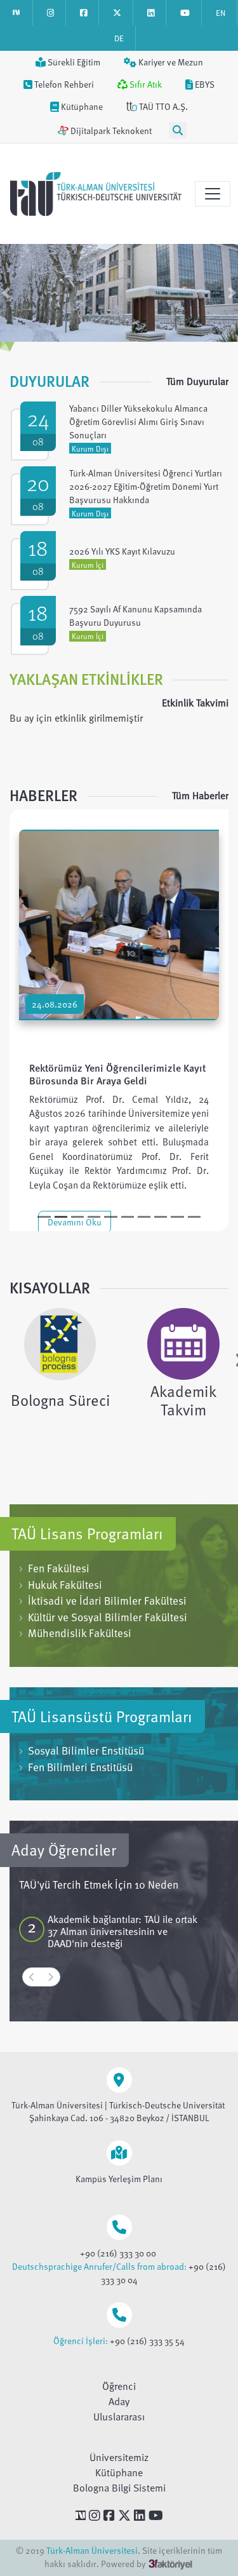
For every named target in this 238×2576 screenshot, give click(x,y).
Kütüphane (119, 2472)
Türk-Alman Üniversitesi (92, 2550)
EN (221, 13)
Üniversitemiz (119, 2457)
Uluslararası (119, 2417)
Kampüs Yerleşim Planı (119, 2179)
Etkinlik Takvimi (195, 703)
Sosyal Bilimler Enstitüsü (82, 1750)
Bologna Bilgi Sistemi (119, 2488)
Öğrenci (119, 2386)
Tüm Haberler (200, 795)
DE (119, 38)
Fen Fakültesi (54, 1568)
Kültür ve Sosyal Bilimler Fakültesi (103, 1617)
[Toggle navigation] (213, 194)
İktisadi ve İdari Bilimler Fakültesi (103, 1601)
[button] (6, 293)
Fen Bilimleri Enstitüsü (76, 1767)
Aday (119, 2401)
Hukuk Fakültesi (61, 1585)
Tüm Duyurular (197, 381)
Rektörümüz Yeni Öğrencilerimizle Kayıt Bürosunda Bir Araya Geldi (117, 1074)
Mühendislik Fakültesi (75, 1633)
